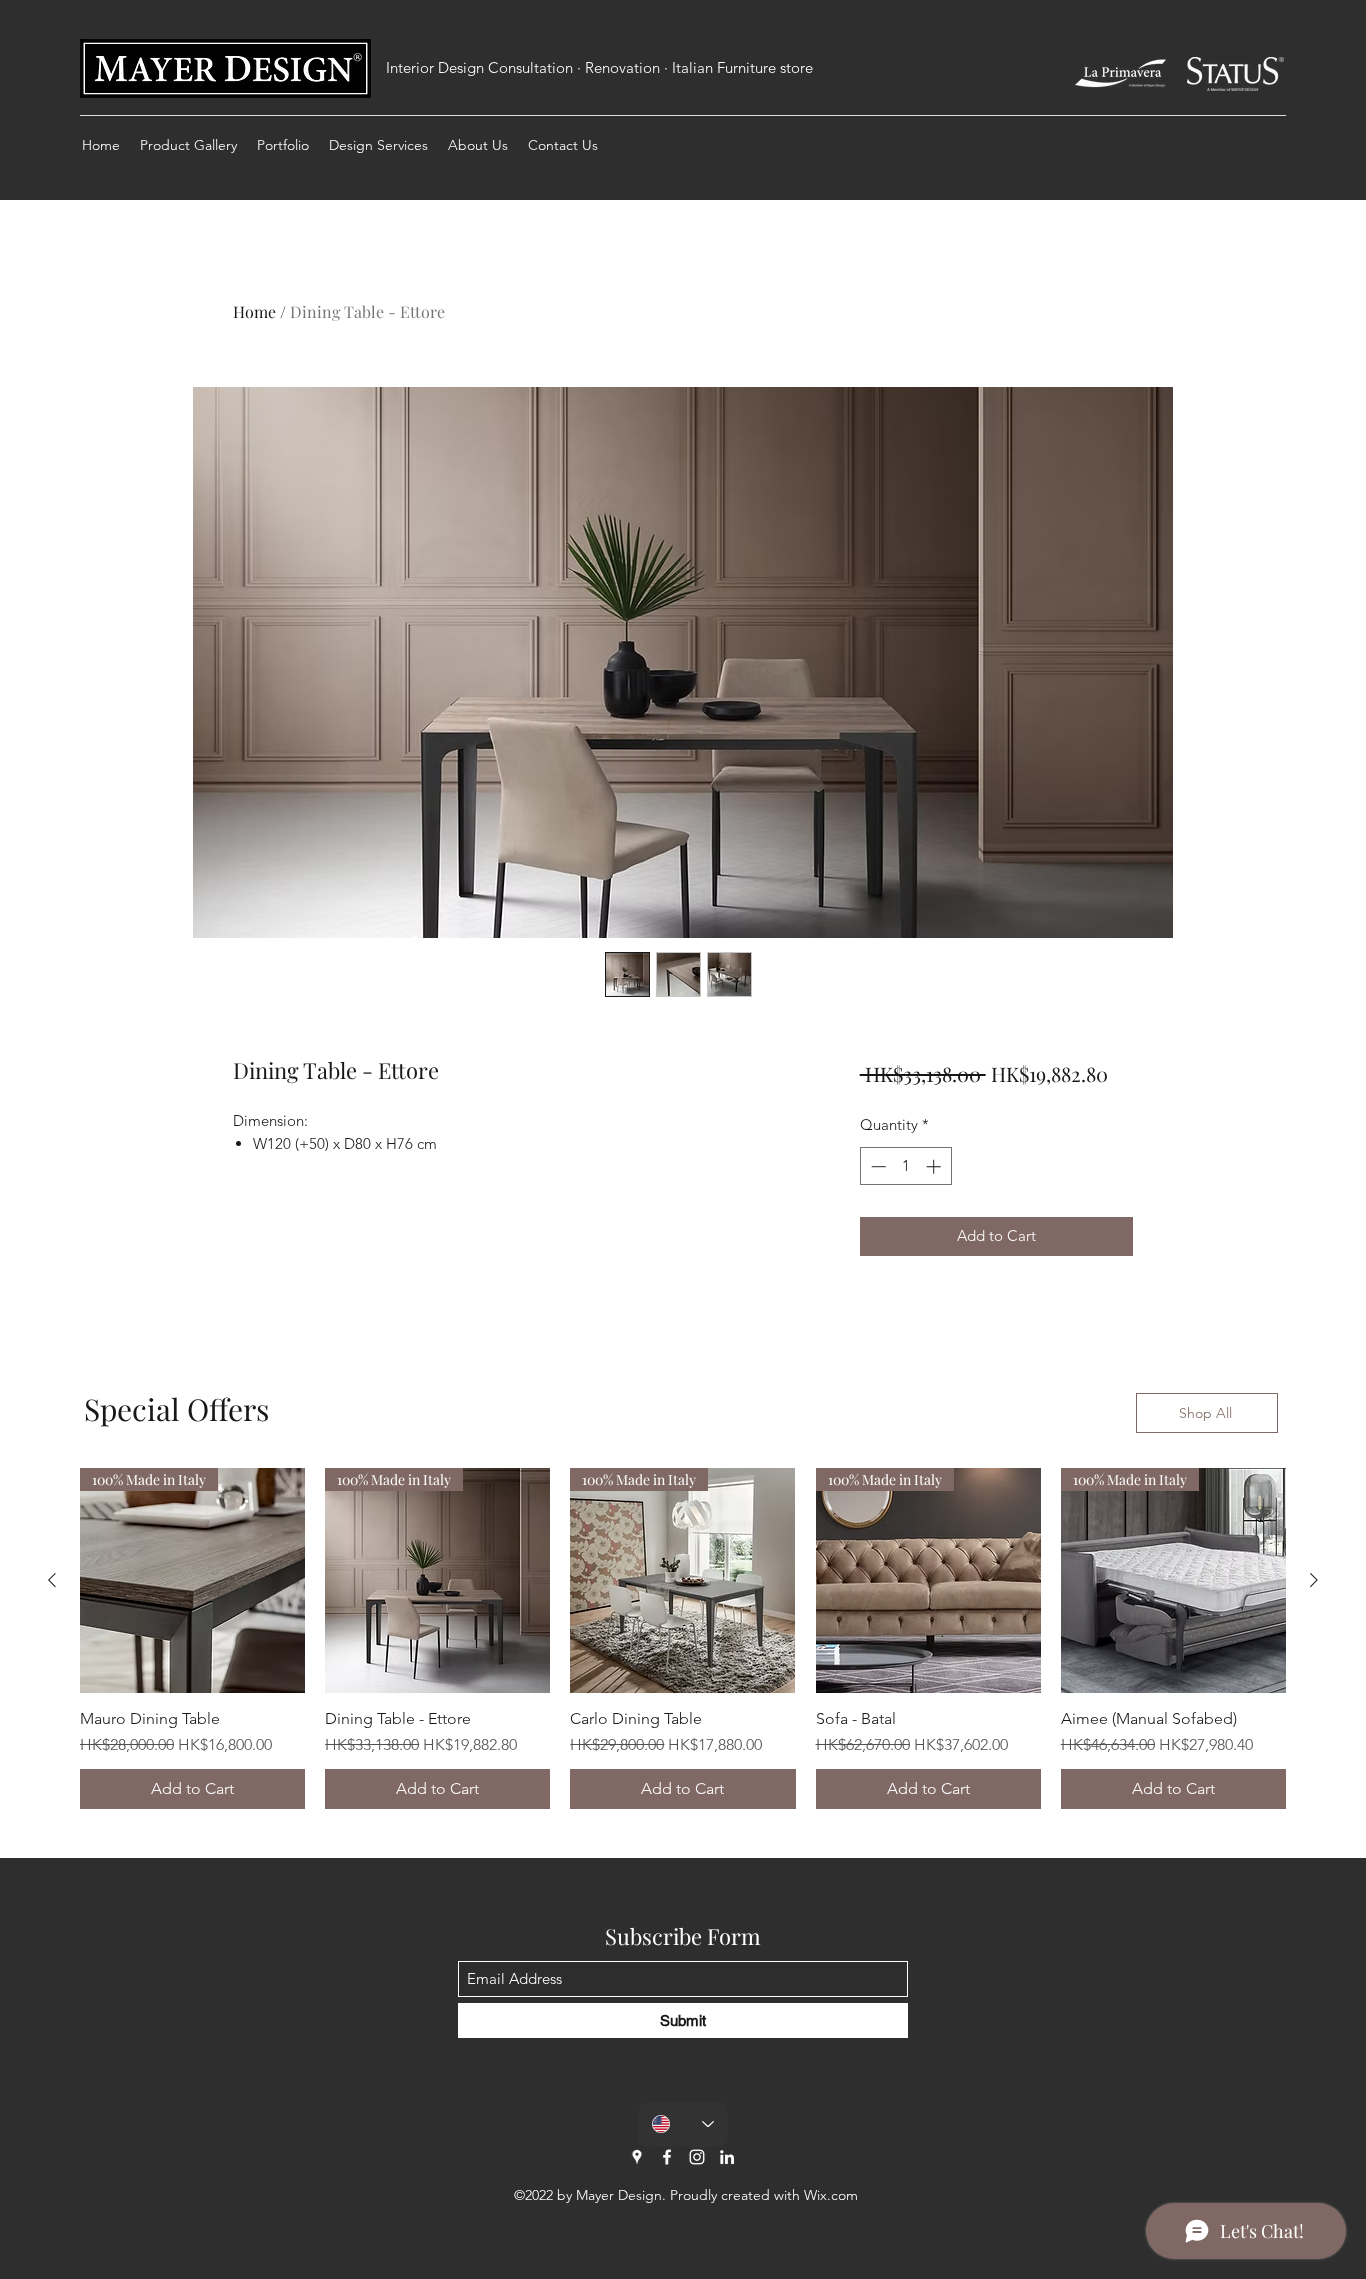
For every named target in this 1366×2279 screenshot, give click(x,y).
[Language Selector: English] (683, 2124)
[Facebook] (667, 2157)
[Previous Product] (52, 1580)
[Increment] (935, 1166)
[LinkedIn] (727, 2157)
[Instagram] (697, 2157)
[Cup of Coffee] (1120, 73)
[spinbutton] (905, 1166)
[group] (683, 1638)
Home (254, 311)
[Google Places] (637, 2157)
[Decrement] (876, 1166)
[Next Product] (1314, 1580)
